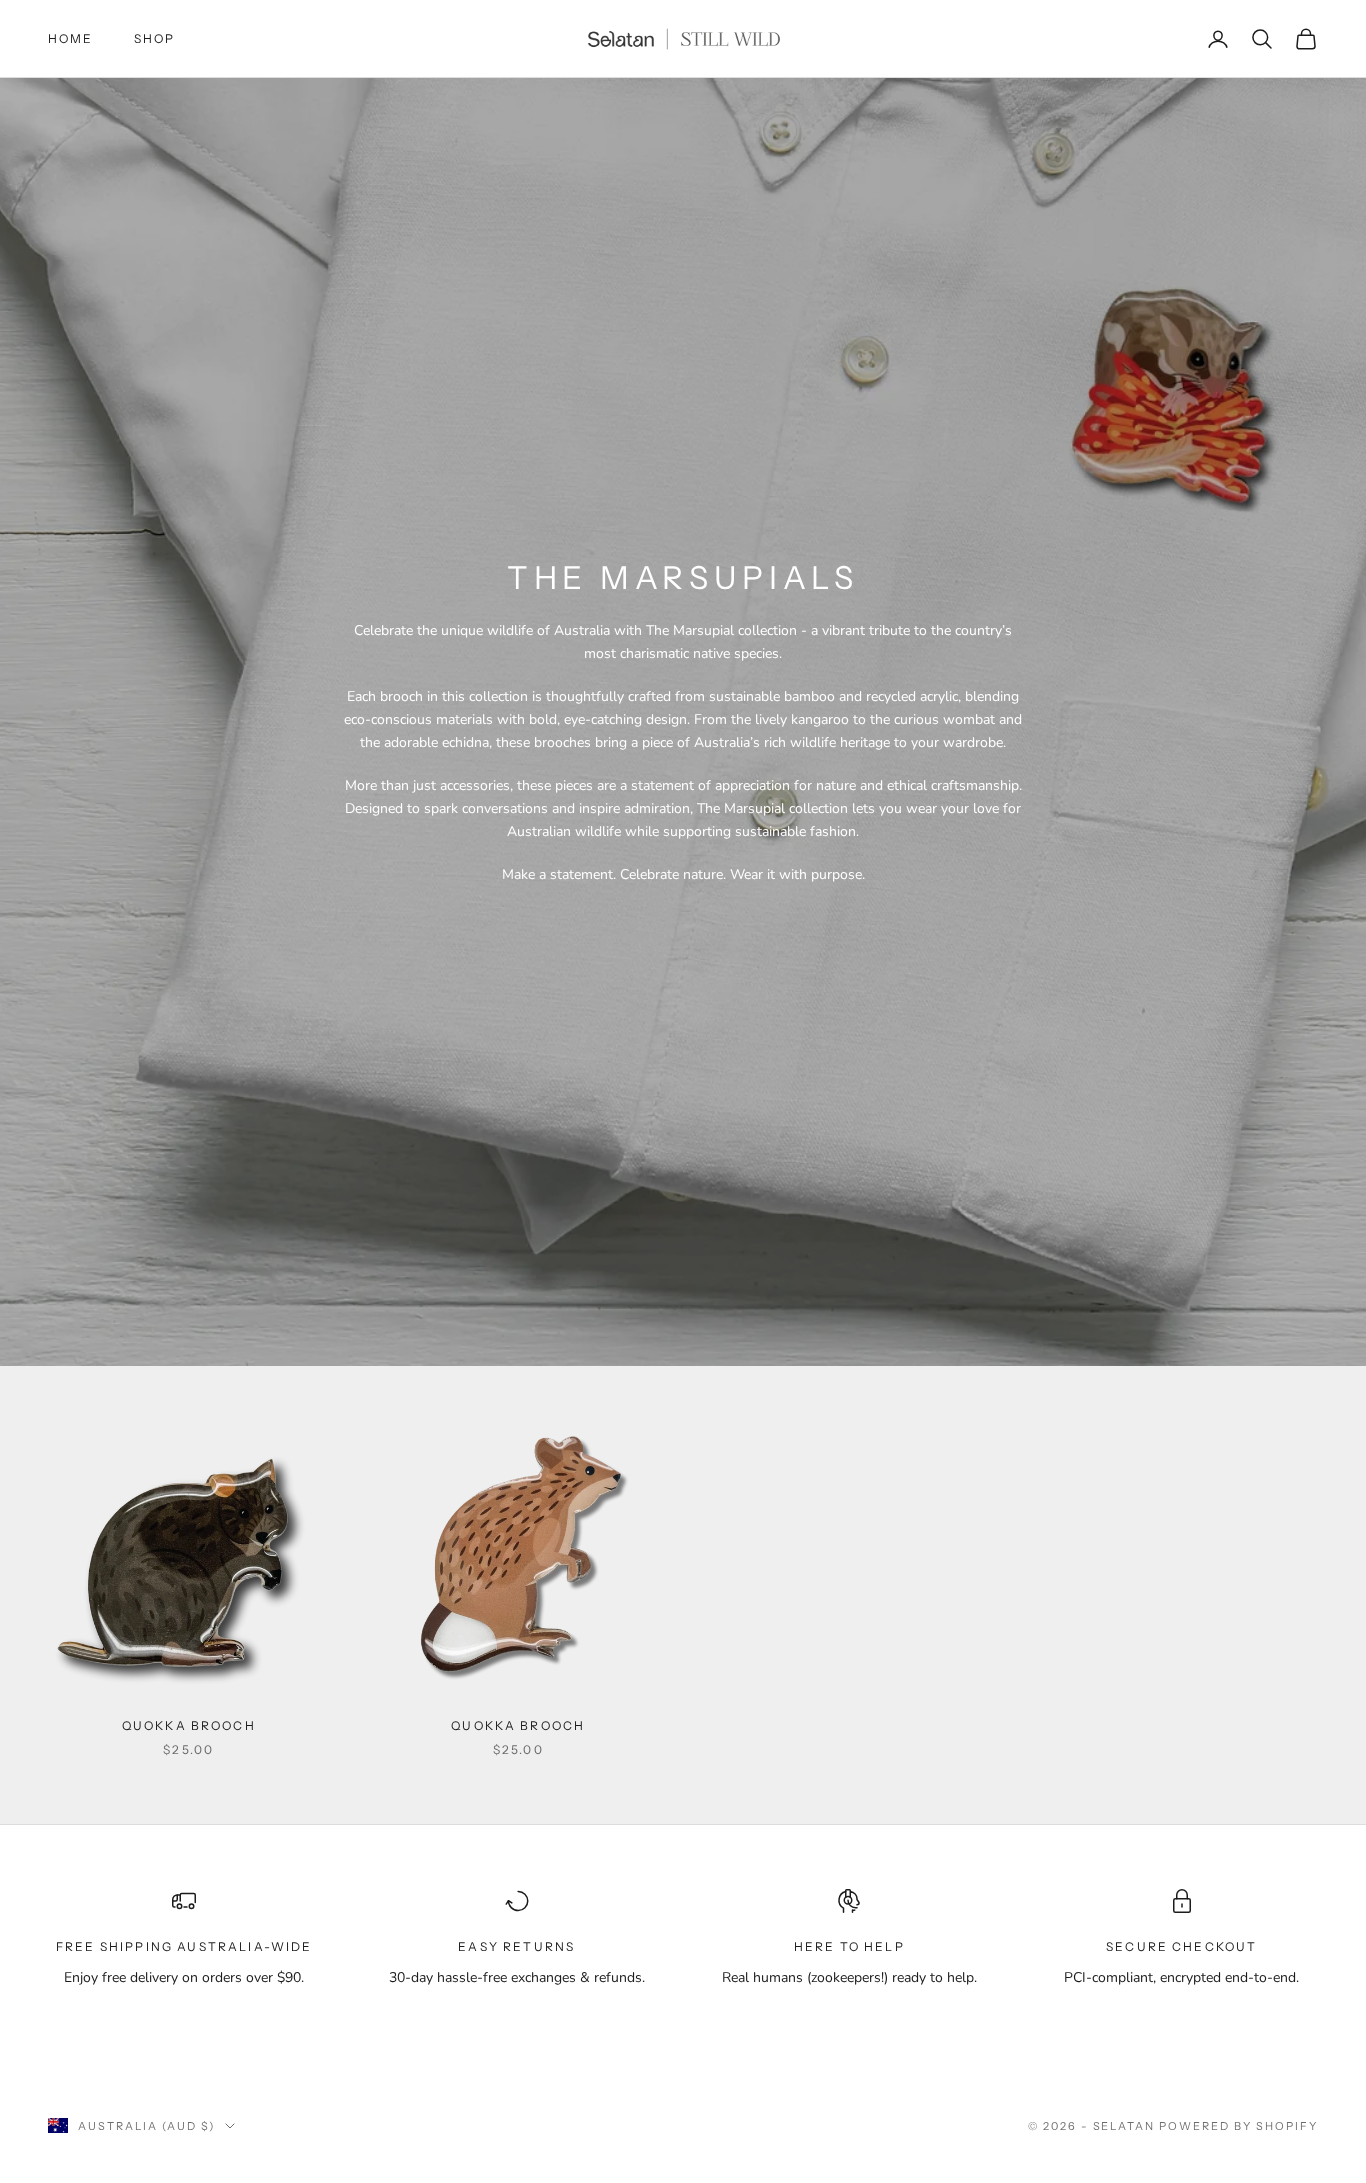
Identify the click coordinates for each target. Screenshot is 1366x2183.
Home (71, 38)
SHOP (155, 38)
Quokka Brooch (189, 1725)
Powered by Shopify (1238, 2126)
